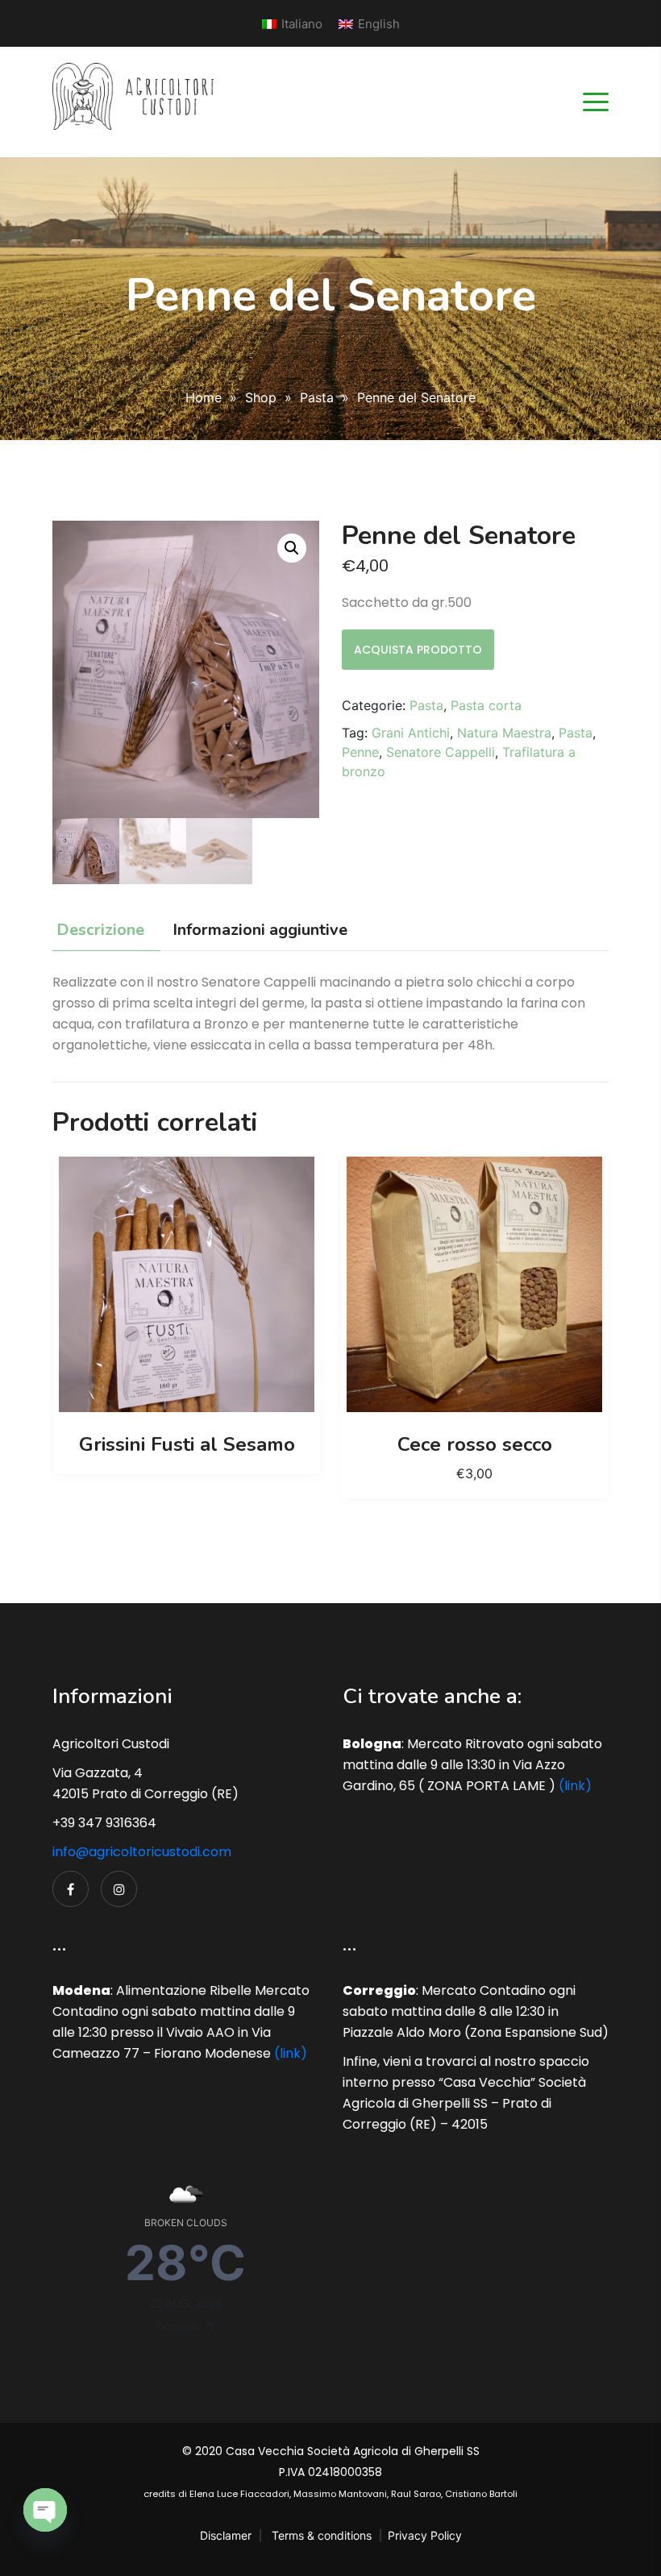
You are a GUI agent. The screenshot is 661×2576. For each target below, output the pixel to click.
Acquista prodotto (418, 650)
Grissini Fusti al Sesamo (187, 1444)
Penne (360, 752)
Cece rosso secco (475, 1444)
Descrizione (100, 930)
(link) (575, 1786)
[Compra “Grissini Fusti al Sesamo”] (187, 1285)
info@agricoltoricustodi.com (142, 1852)
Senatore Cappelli (441, 752)
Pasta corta (486, 705)
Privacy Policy (425, 2535)
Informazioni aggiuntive (260, 930)
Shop (261, 397)
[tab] (104, 931)
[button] (292, 548)
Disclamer (226, 2535)
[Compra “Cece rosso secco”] (475, 1285)
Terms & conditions (322, 2535)
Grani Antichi (411, 733)
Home (204, 397)
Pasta (317, 397)
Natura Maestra (504, 733)
